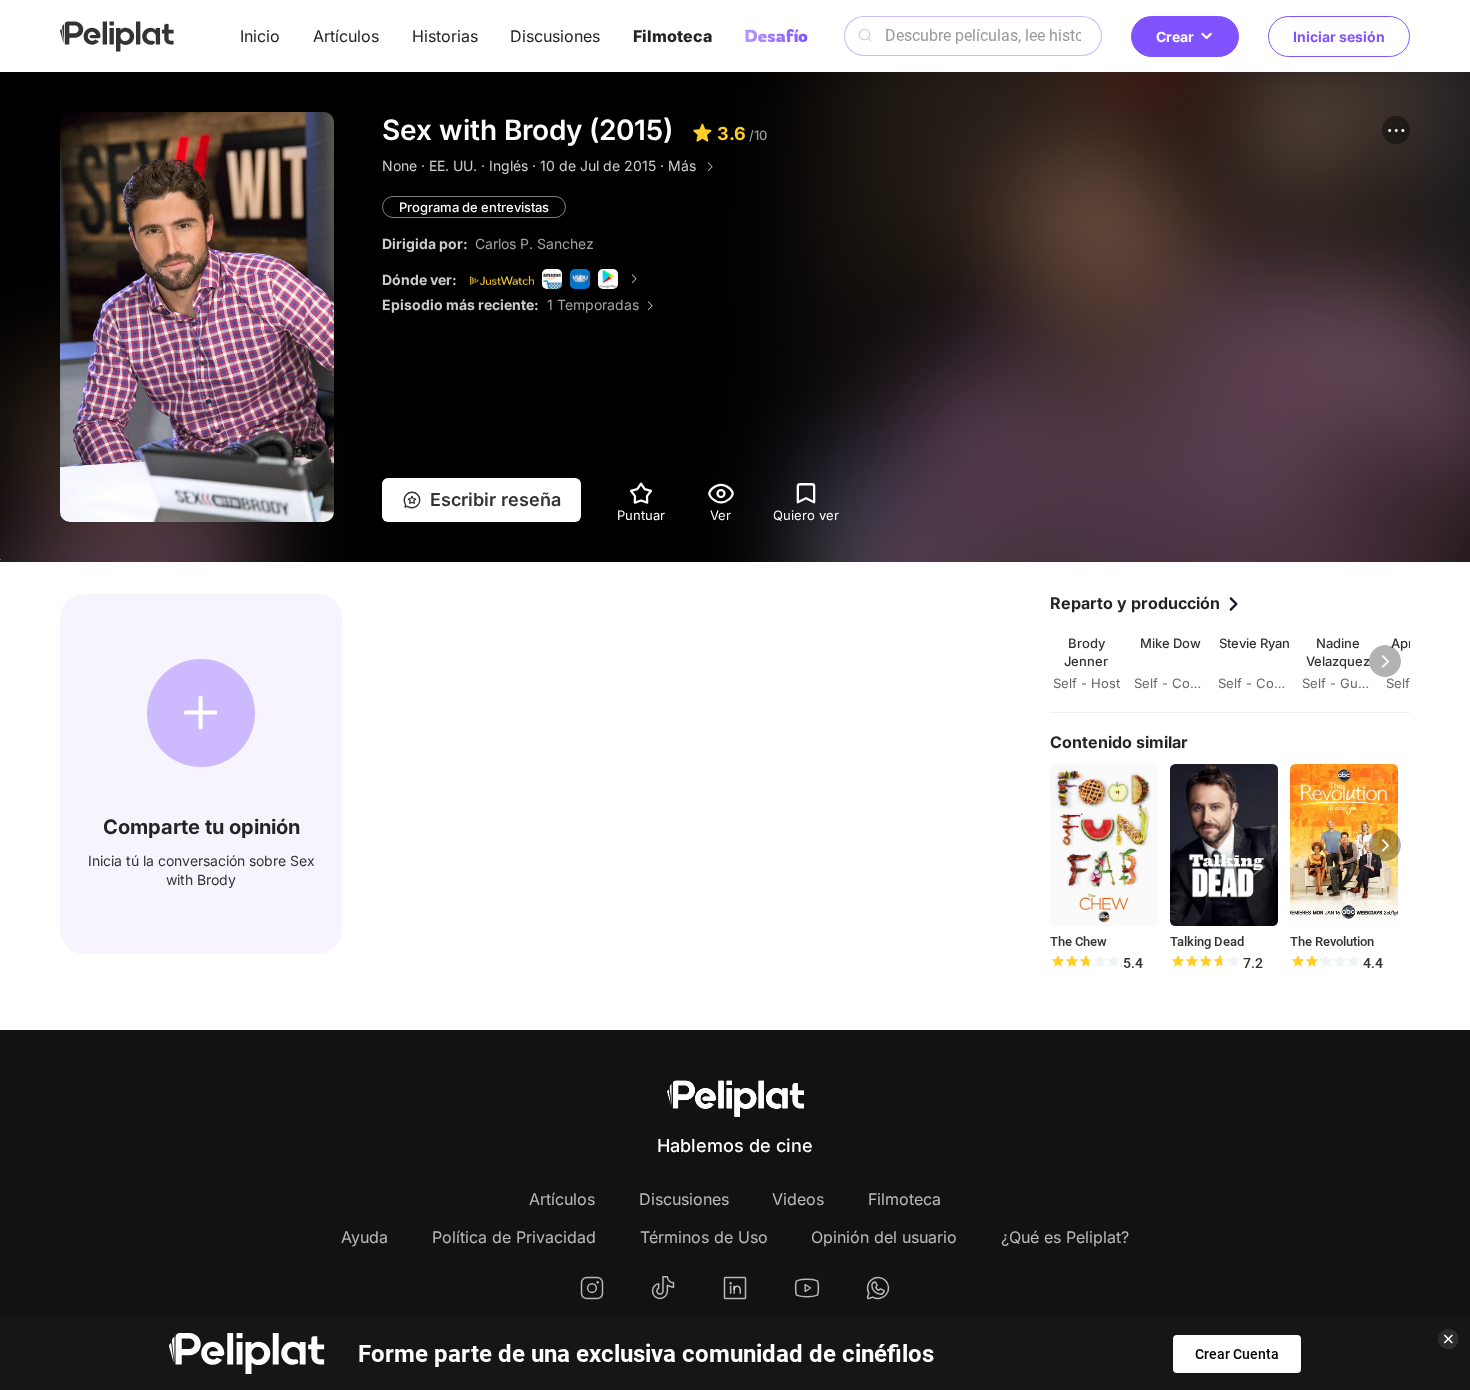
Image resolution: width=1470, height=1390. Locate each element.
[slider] (1085, 963)
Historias (445, 36)
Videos (798, 1199)
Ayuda (364, 1237)
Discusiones (555, 36)
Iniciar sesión (1339, 36)
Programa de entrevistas (474, 207)
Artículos (346, 36)
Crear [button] (1175, 36)
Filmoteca (672, 36)
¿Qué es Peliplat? (1065, 1237)
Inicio (260, 36)
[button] (1396, 130)
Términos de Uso (704, 1237)
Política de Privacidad (514, 1237)
